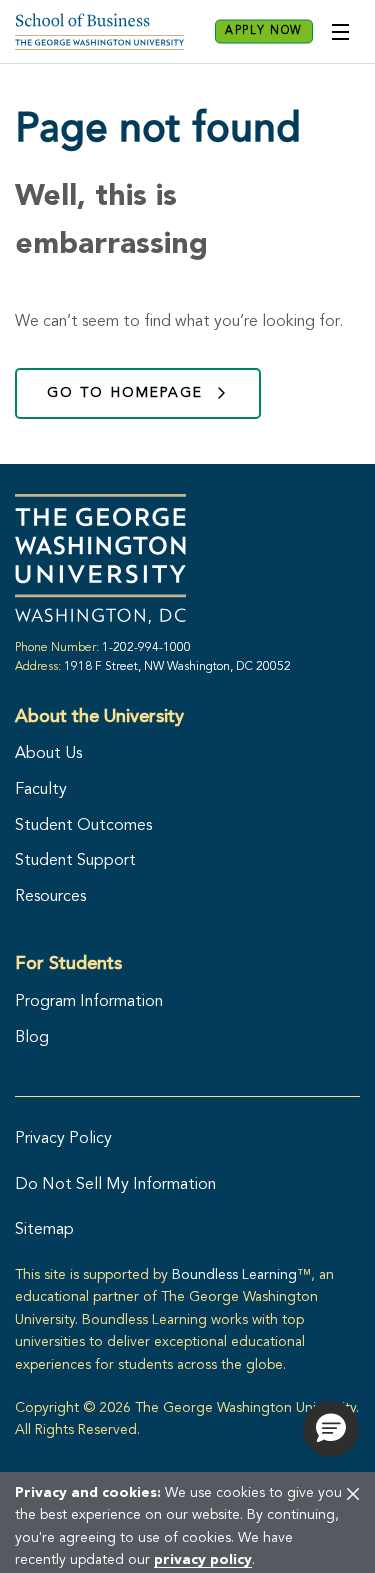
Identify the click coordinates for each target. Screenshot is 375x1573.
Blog (32, 1038)
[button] (331, 1429)
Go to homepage (125, 393)
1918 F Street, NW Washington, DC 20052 (177, 667)
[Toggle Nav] (340, 32)
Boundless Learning (234, 1275)
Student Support (75, 861)
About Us (48, 754)
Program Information (89, 1002)
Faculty (41, 790)
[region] (187, 1522)
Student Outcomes (83, 826)
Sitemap (44, 1230)
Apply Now (264, 31)
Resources (50, 897)
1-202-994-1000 (146, 648)
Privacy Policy (63, 1139)
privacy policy (203, 1560)
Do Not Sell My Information (115, 1185)
